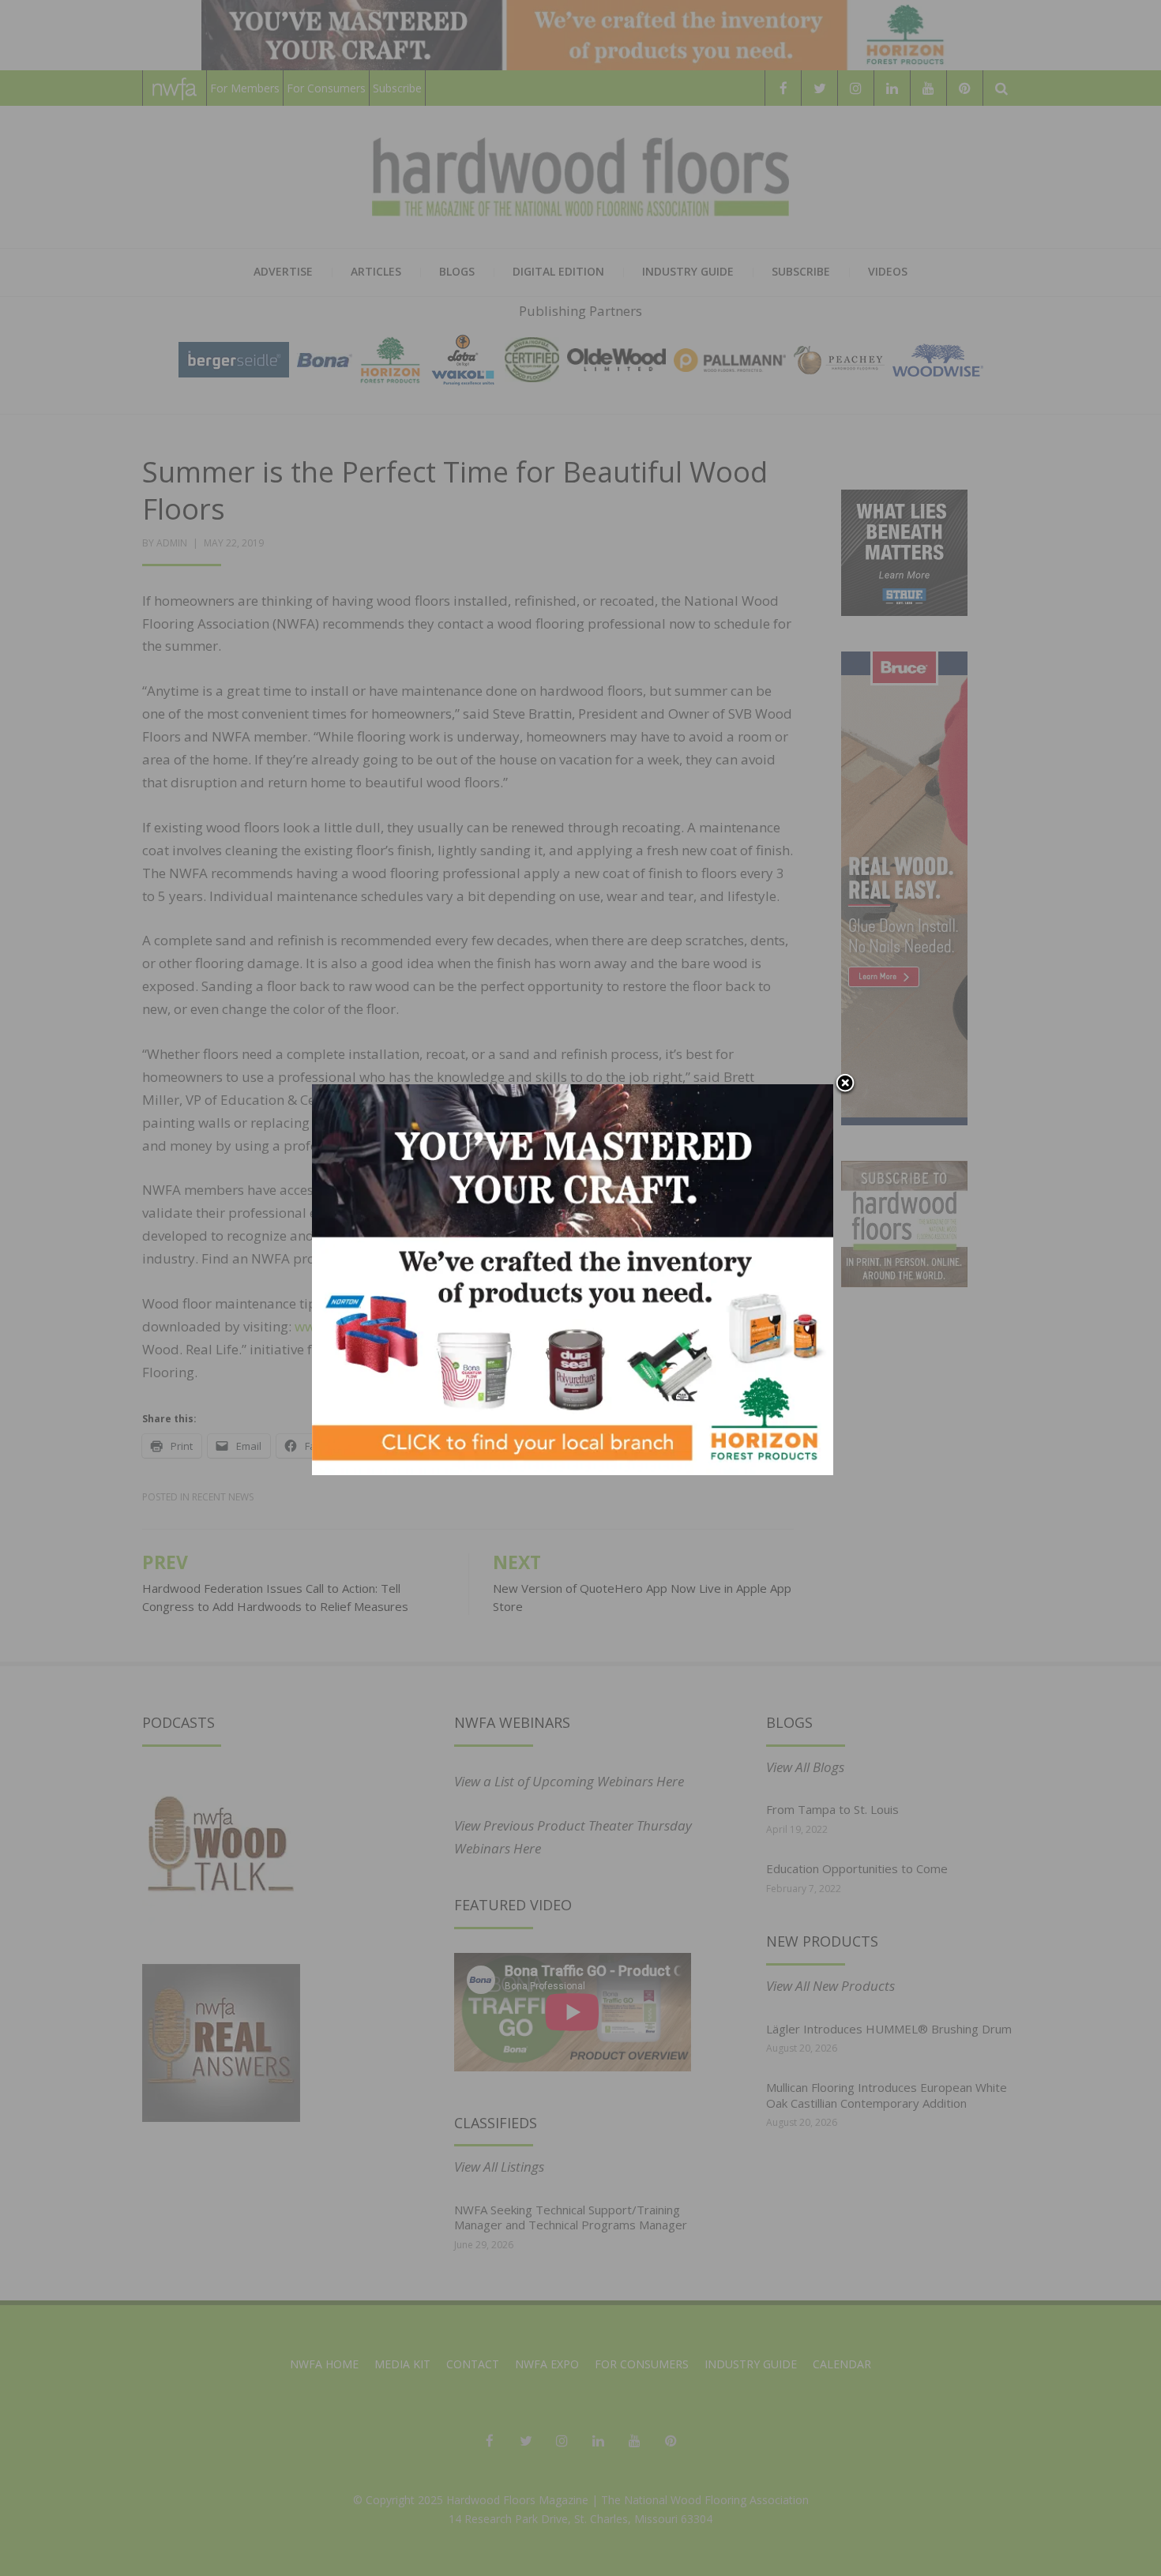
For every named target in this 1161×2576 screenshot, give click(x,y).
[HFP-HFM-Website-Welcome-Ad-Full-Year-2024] (573, 1278)
